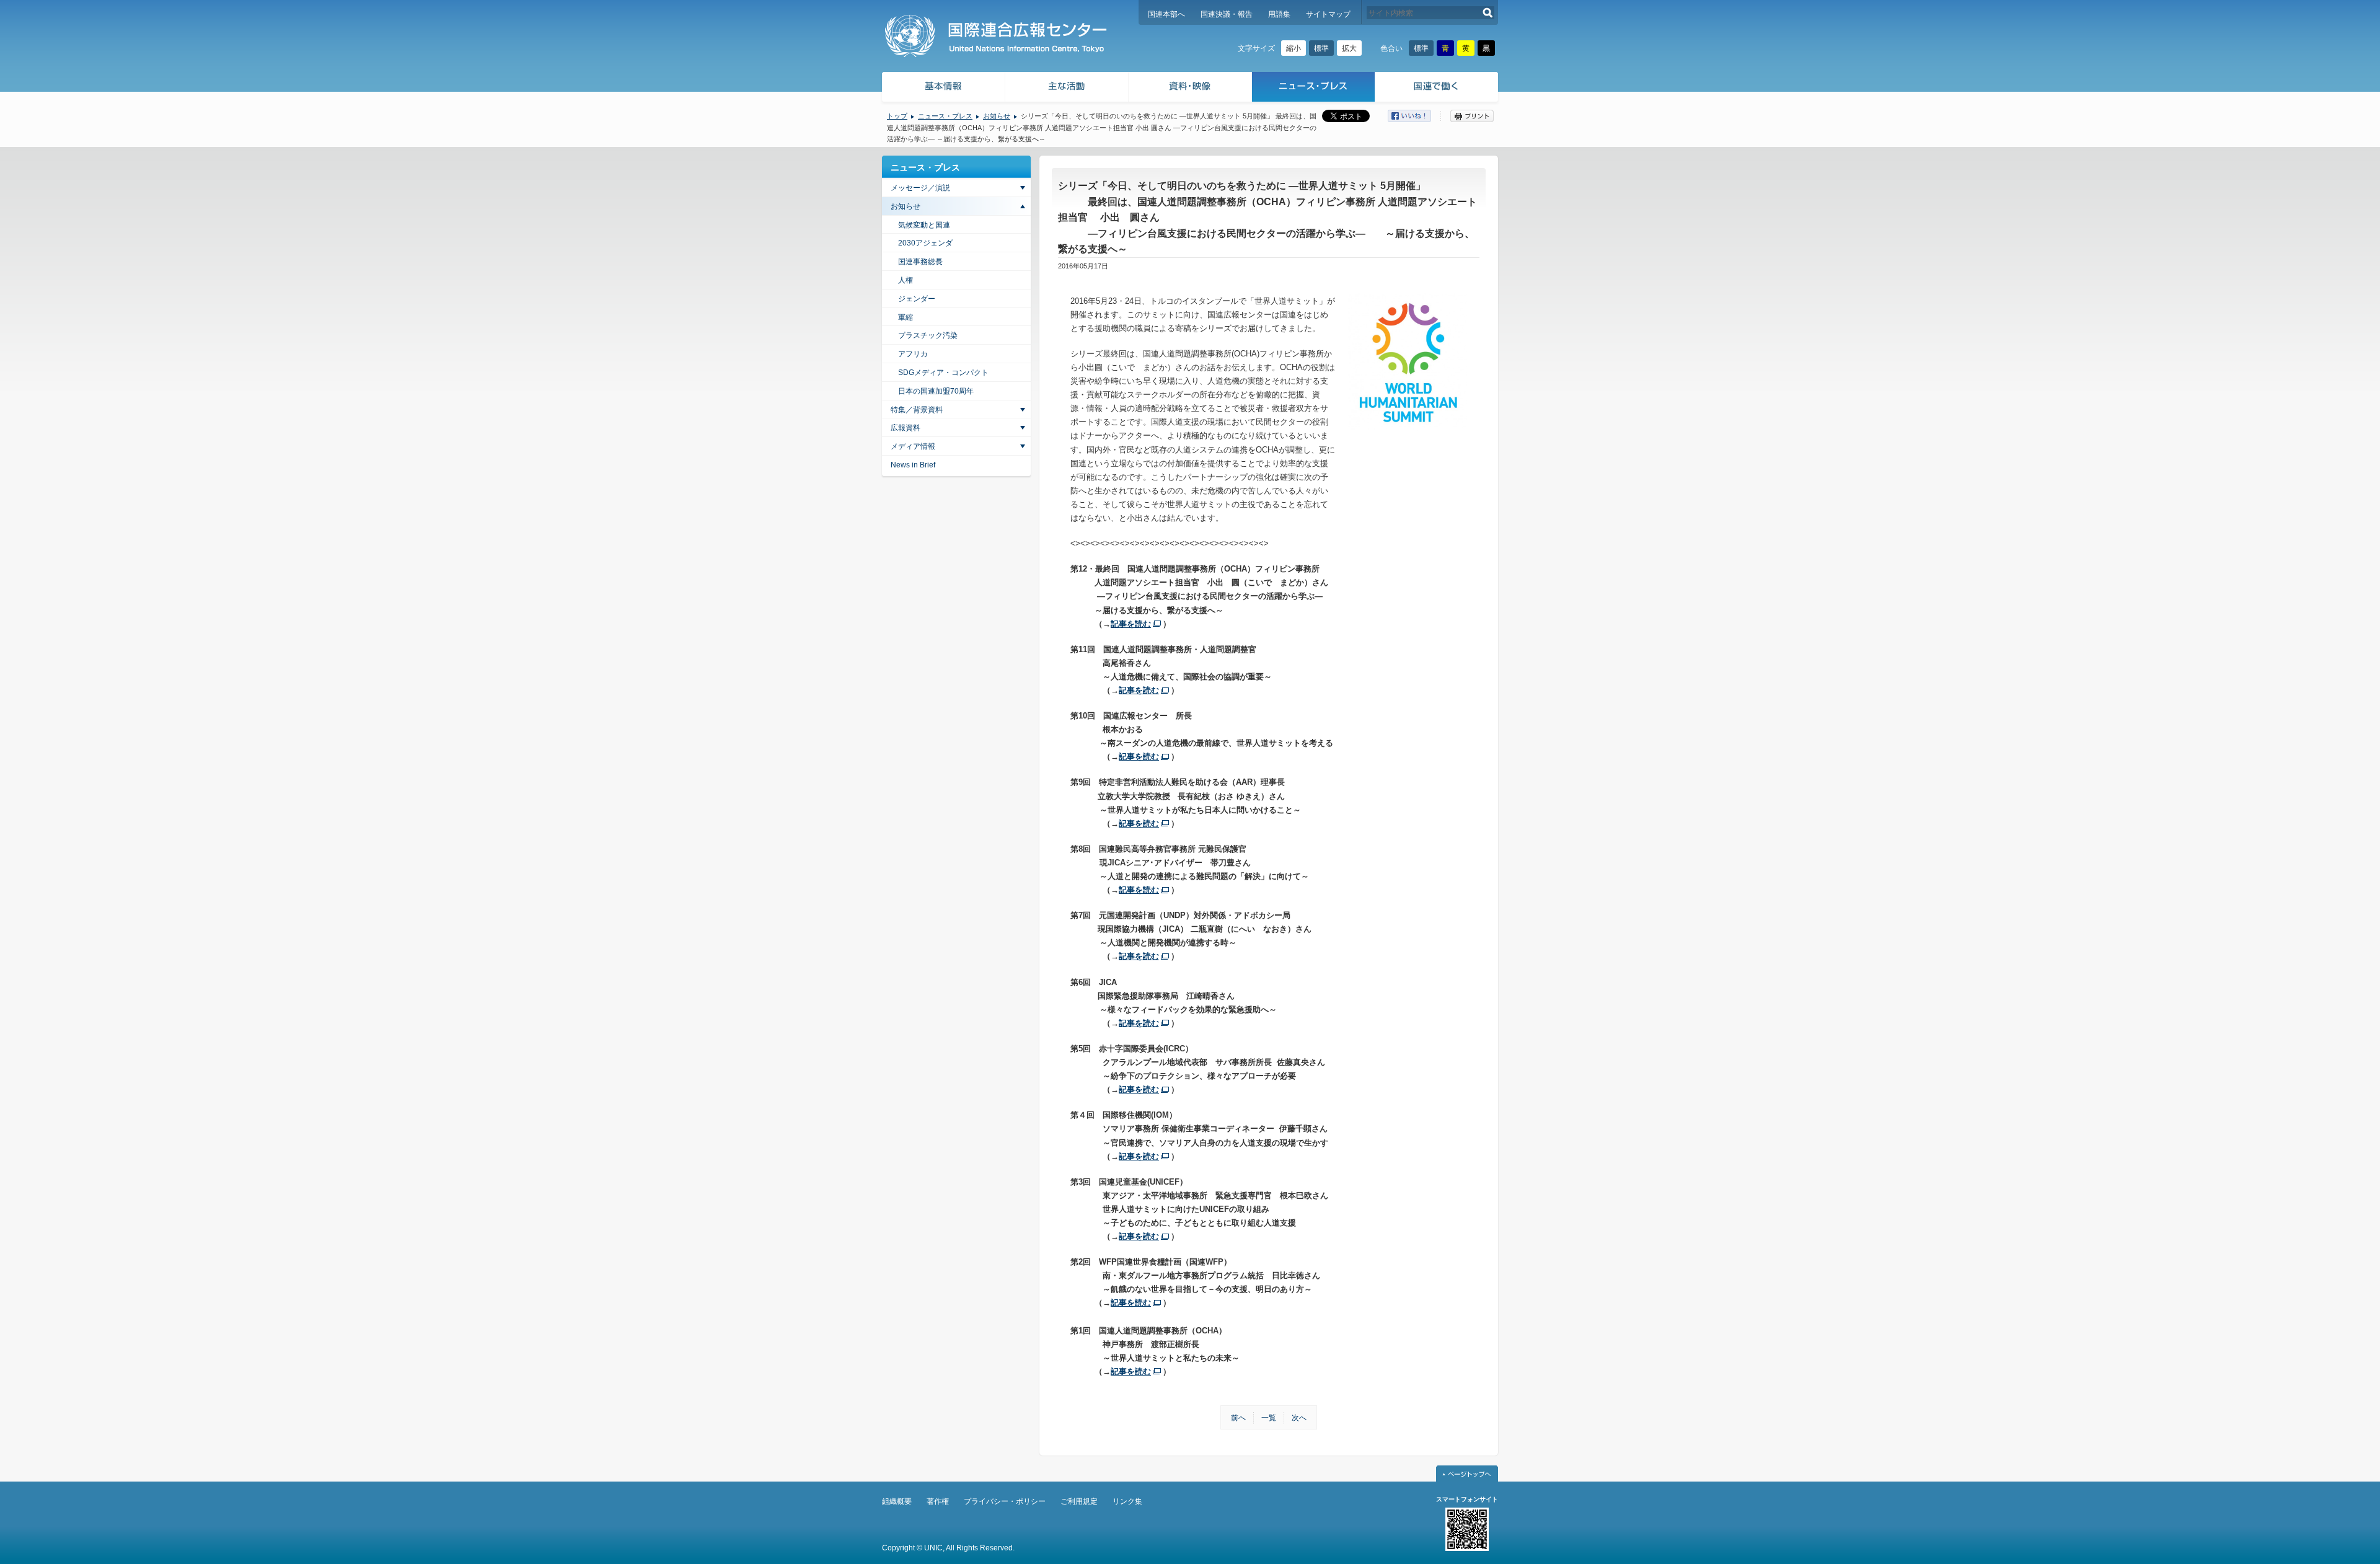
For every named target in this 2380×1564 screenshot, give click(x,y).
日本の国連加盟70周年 (936, 391)
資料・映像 (1190, 88)
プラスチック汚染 (928, 335)
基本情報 (943, 88)
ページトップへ (1467, 1473)
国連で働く (1438, 88)
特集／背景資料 (917, 410)
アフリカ (913, 354)
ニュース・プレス (1314, 88)
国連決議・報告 (1227, 14)
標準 (1321, 48)
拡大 (1349, 48)
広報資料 (906, 428)
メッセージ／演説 (920, 188)
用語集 (1279, 14)
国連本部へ (1166, 14)
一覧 (1269, 1418)
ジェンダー (917, 299)
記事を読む (1131, 624)
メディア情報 (913, 446)
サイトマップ (1328, 14)
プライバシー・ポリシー (1005, 1501)
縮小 (1294, 48)
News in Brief (913, 465)
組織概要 (897, 1501)
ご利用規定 (1079, 1501)
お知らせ (997, 116)
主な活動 (1067, 88)
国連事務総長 (920, 262)
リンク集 (1127, 1501)
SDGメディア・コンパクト (943, 373)
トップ (897, 116)
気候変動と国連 (924, 225)
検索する (1488, 13)
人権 (906, 280)
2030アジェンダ (925, 243)
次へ (1299, 1418)
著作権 (938, 1501)
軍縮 (906, 317)
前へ (1238, 1418)
